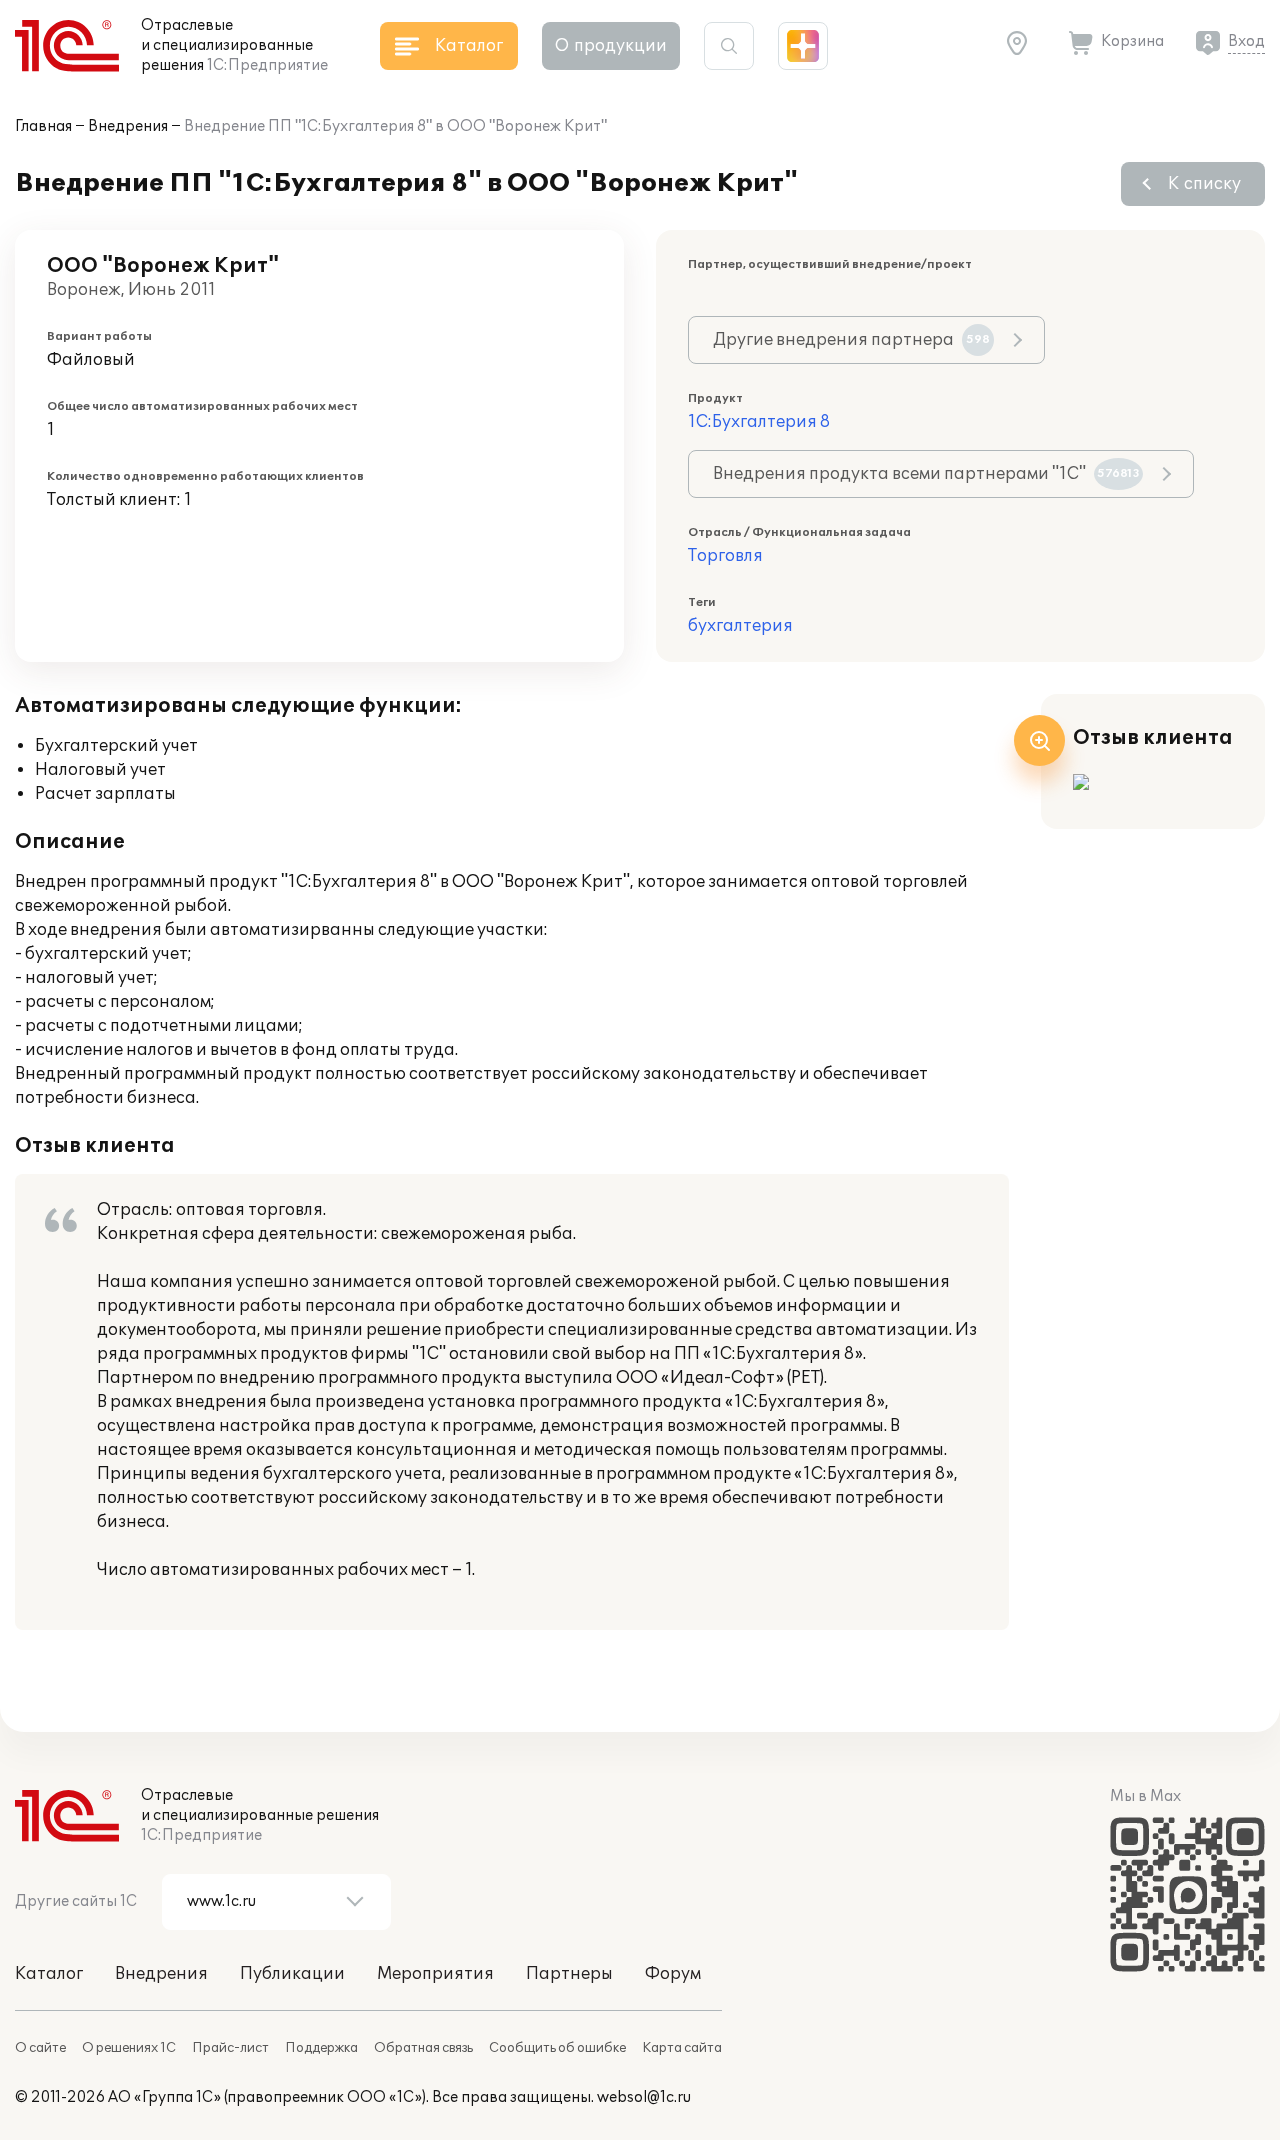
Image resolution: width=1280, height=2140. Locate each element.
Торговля (725, 556)
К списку (1204, 184)
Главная (43, 126)
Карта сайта (682, 2048)
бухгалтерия (740, 626)
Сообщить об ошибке (557, 2048)
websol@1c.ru (644, 2097)
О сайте (40, 2048)
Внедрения (128, 126)
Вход (1246, 41)
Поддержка (321, 2048)
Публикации (292, 1974)
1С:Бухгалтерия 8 (759, 422)
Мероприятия (435, 1974)
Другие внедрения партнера (851, 340)
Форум (673, 1974)
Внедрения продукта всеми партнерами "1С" (926, 474)
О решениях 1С (129, 2048)
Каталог (49, 1974)
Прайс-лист (230, 2048)
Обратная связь (423, 2048)
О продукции (611, 46)
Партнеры (569, 1974)
